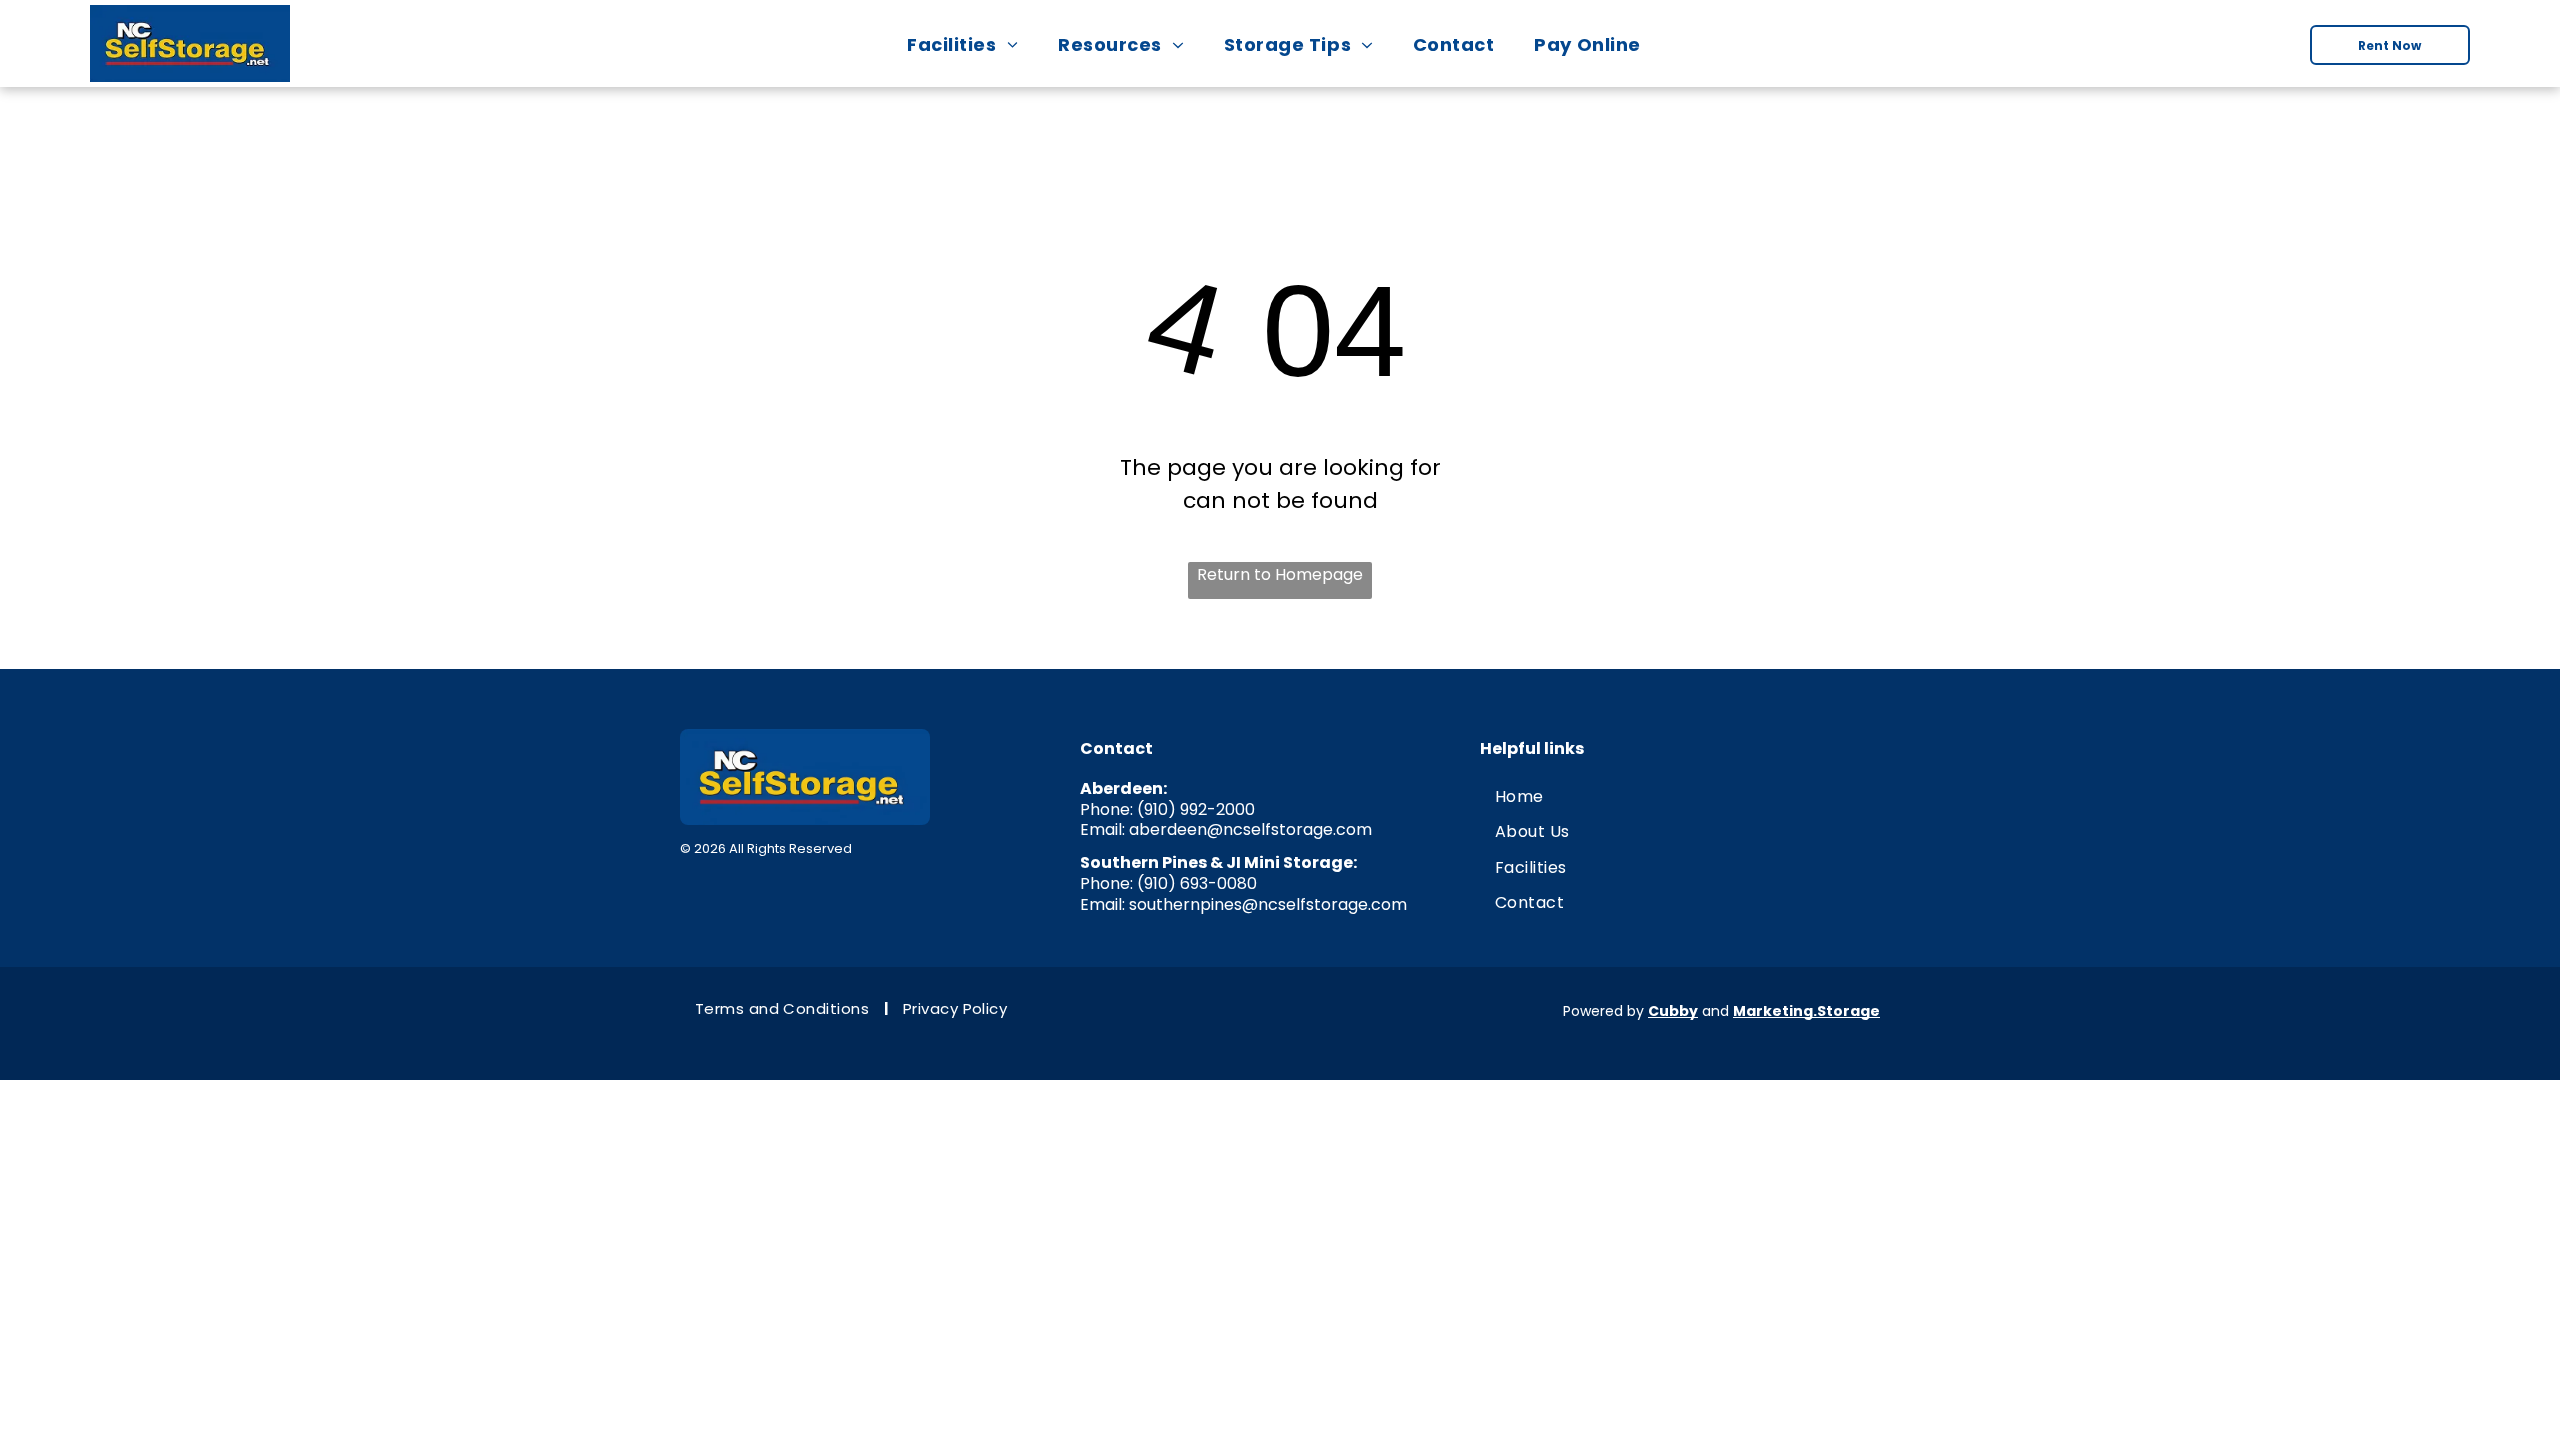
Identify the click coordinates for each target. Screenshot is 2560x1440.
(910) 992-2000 (1196, 809)
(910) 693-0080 (1197, 883)
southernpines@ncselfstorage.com (1268, 904)
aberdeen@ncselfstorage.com (1250, 829)
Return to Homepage (1280, 574)
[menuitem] (968, 44)
